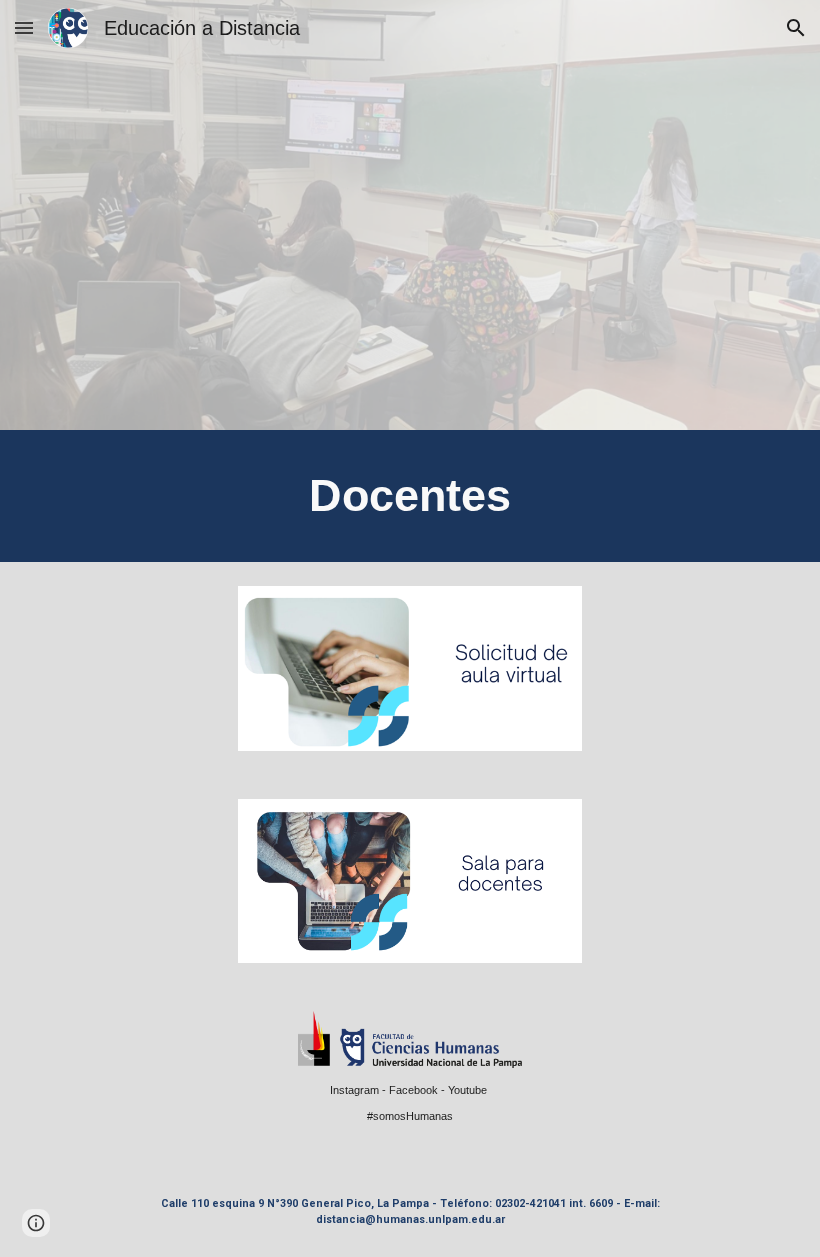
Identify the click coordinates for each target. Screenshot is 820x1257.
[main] (410, 496)
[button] (24, 27)
